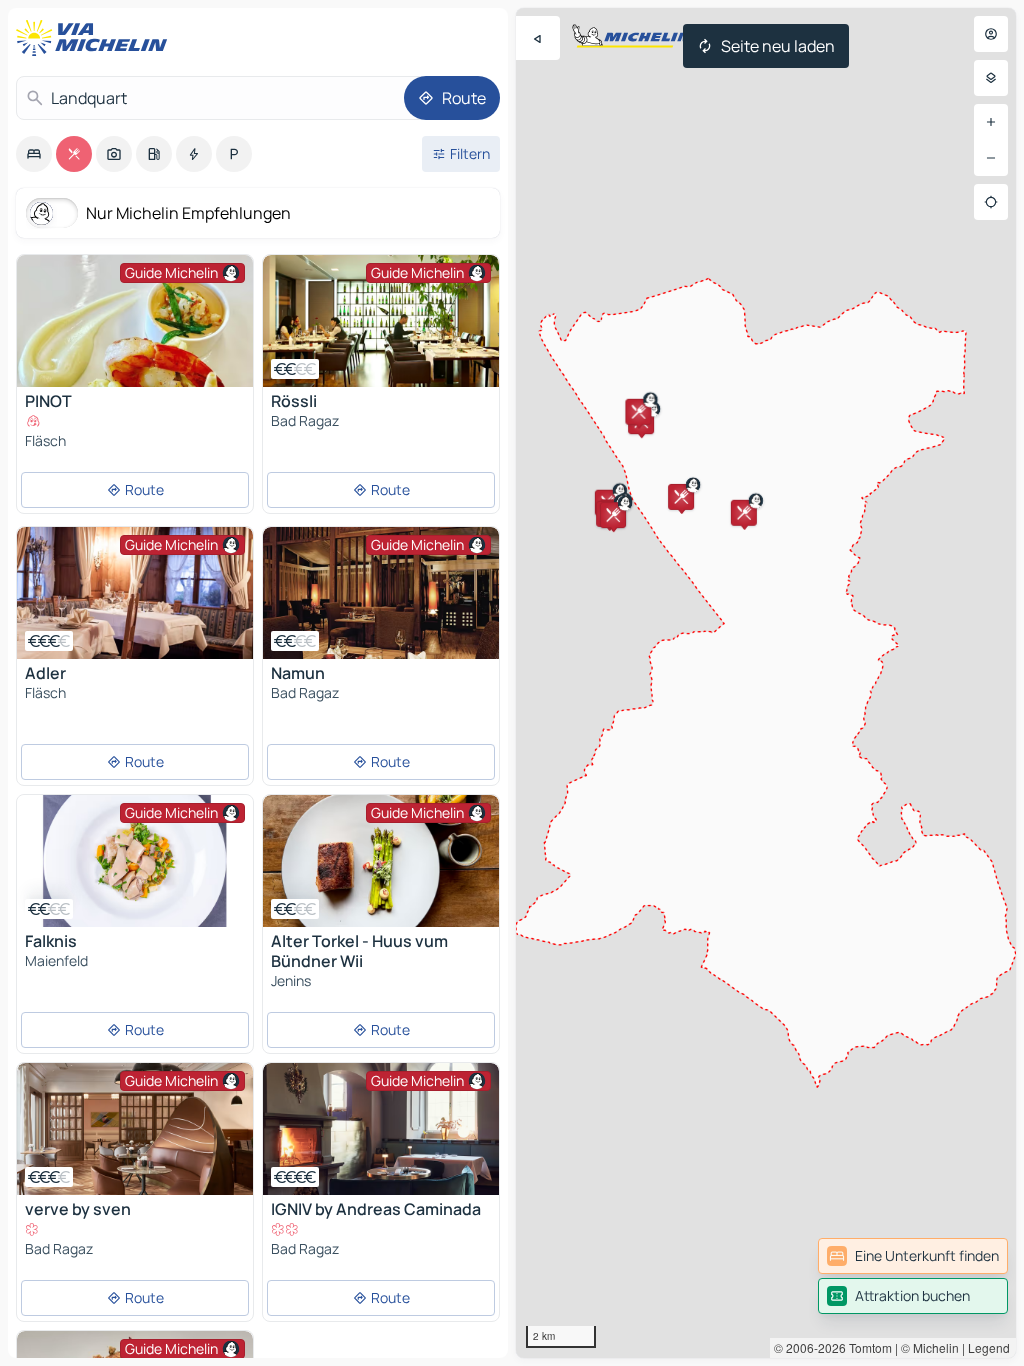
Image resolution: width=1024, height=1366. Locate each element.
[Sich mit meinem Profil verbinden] (991, 34)
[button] (638, 412)
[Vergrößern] (991, 122)
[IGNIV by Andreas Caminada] (381, 1129)
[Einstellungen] (991, 78)
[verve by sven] (135, 1129)
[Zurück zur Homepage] (96, 38)
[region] (766, 683)
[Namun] (381, 593)
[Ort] (991, 202)
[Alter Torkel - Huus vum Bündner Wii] (381, 861)
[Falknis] (135, 861)
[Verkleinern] (991, 158)
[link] (913, 1256)
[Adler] (135, 593)
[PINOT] (135, 373)
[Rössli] (381, 321)
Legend (989, 1347)
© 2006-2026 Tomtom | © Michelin (866, 1347)
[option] (34, 154)
